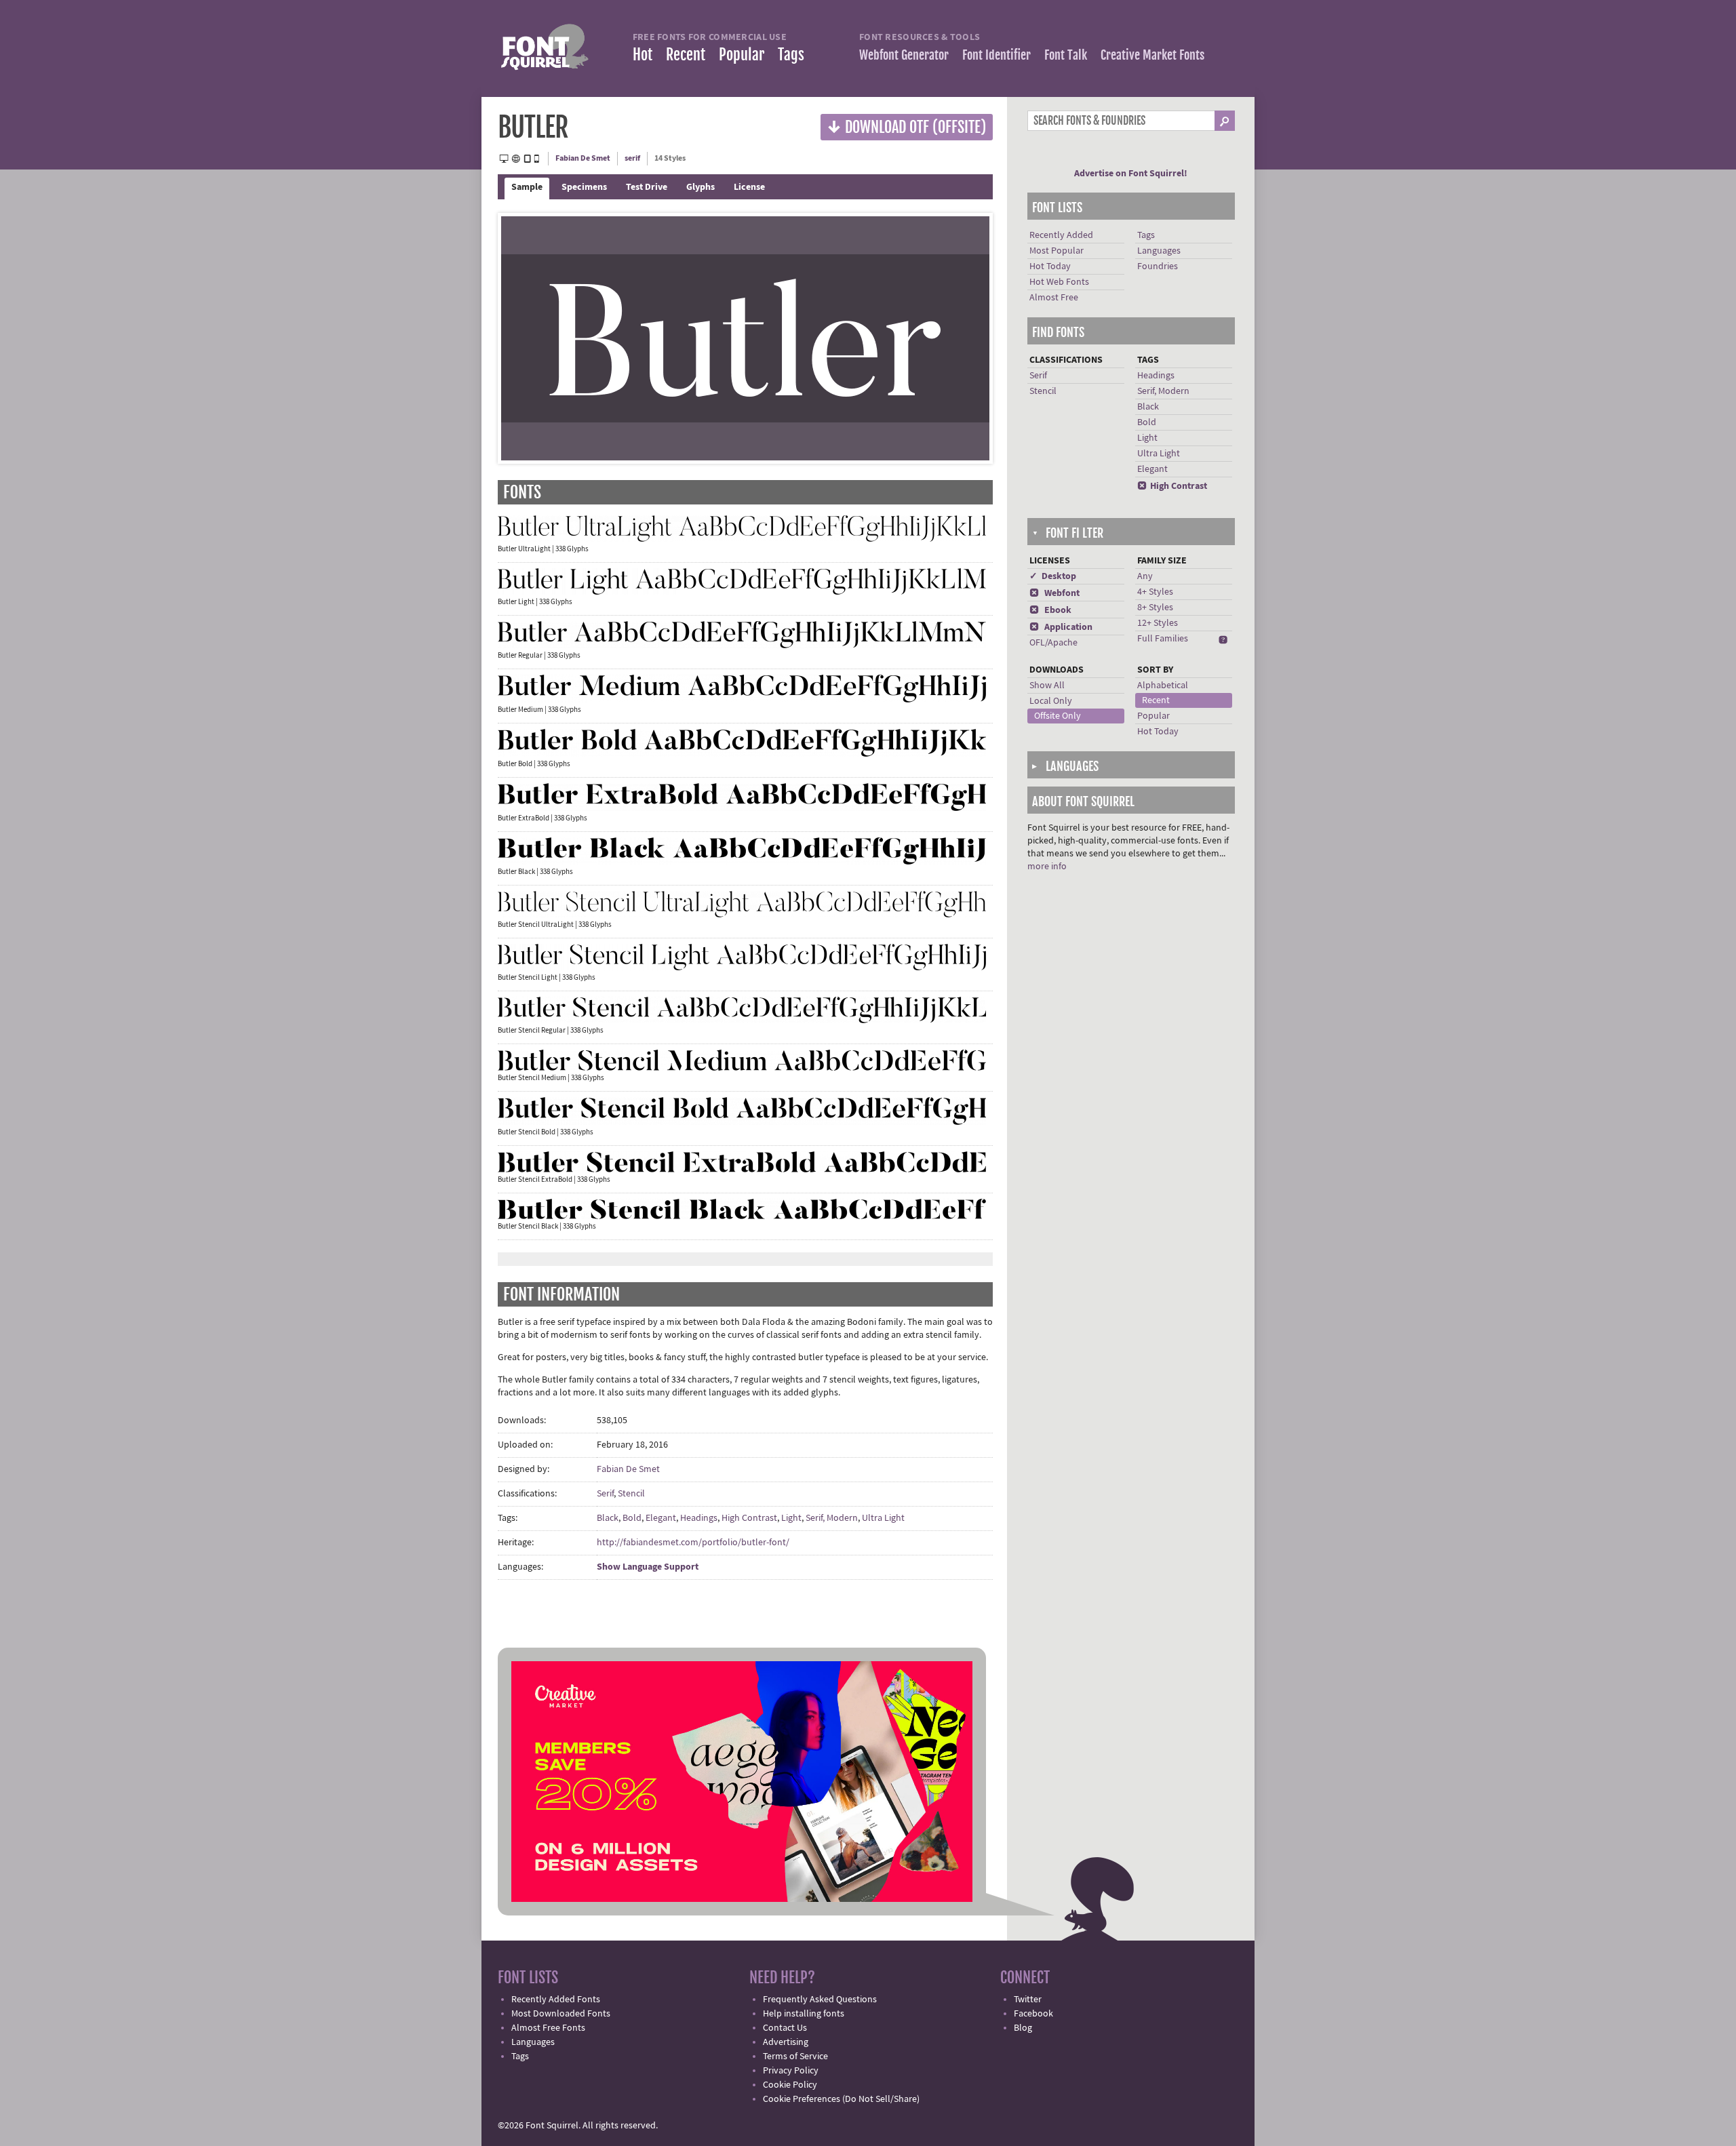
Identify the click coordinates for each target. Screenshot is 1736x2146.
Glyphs (701, 187)
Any (1145, 576)
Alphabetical (1163, 685)
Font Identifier (997, 55)
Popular (742, 55)
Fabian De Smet (583, 158)
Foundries (1158, 266)
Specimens (584, 187)
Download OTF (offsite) (907, 126)
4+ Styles (1155, 592)
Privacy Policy (791, 2071)
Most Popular (1057, 251)
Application (1061, 627)
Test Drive (647, 187)
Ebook (1050, 610)
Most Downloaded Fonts (561, 2014)
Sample (527, 187)
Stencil (631, 1494)
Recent (686, 55)
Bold (632, 1518)
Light (791, 1518)
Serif (605, 1494)
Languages (1159, 251)
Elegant (661, 1518)
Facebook (1033, 2014)
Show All (1047, 685)
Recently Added (1061, 235)
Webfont (1054, 593)
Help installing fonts (804, 2014)
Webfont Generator (904, 55)
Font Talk (1066, 55)
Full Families (1163, 639)
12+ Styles (1158, 623)
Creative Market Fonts (1152, 55)
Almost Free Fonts (548, 2028)
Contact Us (785, 2028)
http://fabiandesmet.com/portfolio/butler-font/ (693, 1543)
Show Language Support (648, 1567)
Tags (791, 55)
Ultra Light (883, 1518)
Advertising (786, 2042)
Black (608, 1518)
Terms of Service (795, 2056)
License (749, 187)
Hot (643, 55)
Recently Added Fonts (556, 2000)
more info (1047, 867)
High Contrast (749, 1518)
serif (632, 158)
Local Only (1051, 701)
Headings (699, 1518)
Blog (1023, 2028)
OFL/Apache (1053, 643)
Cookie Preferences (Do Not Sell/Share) (841, 2099)
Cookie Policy (790, 2085)
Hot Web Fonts (1059, 282)
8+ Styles (1155, 608)
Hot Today (1050, 266)
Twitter (1028, 2000)
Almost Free (1054, 298)
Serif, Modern (832, 1518)
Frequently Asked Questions (820, 2000)
